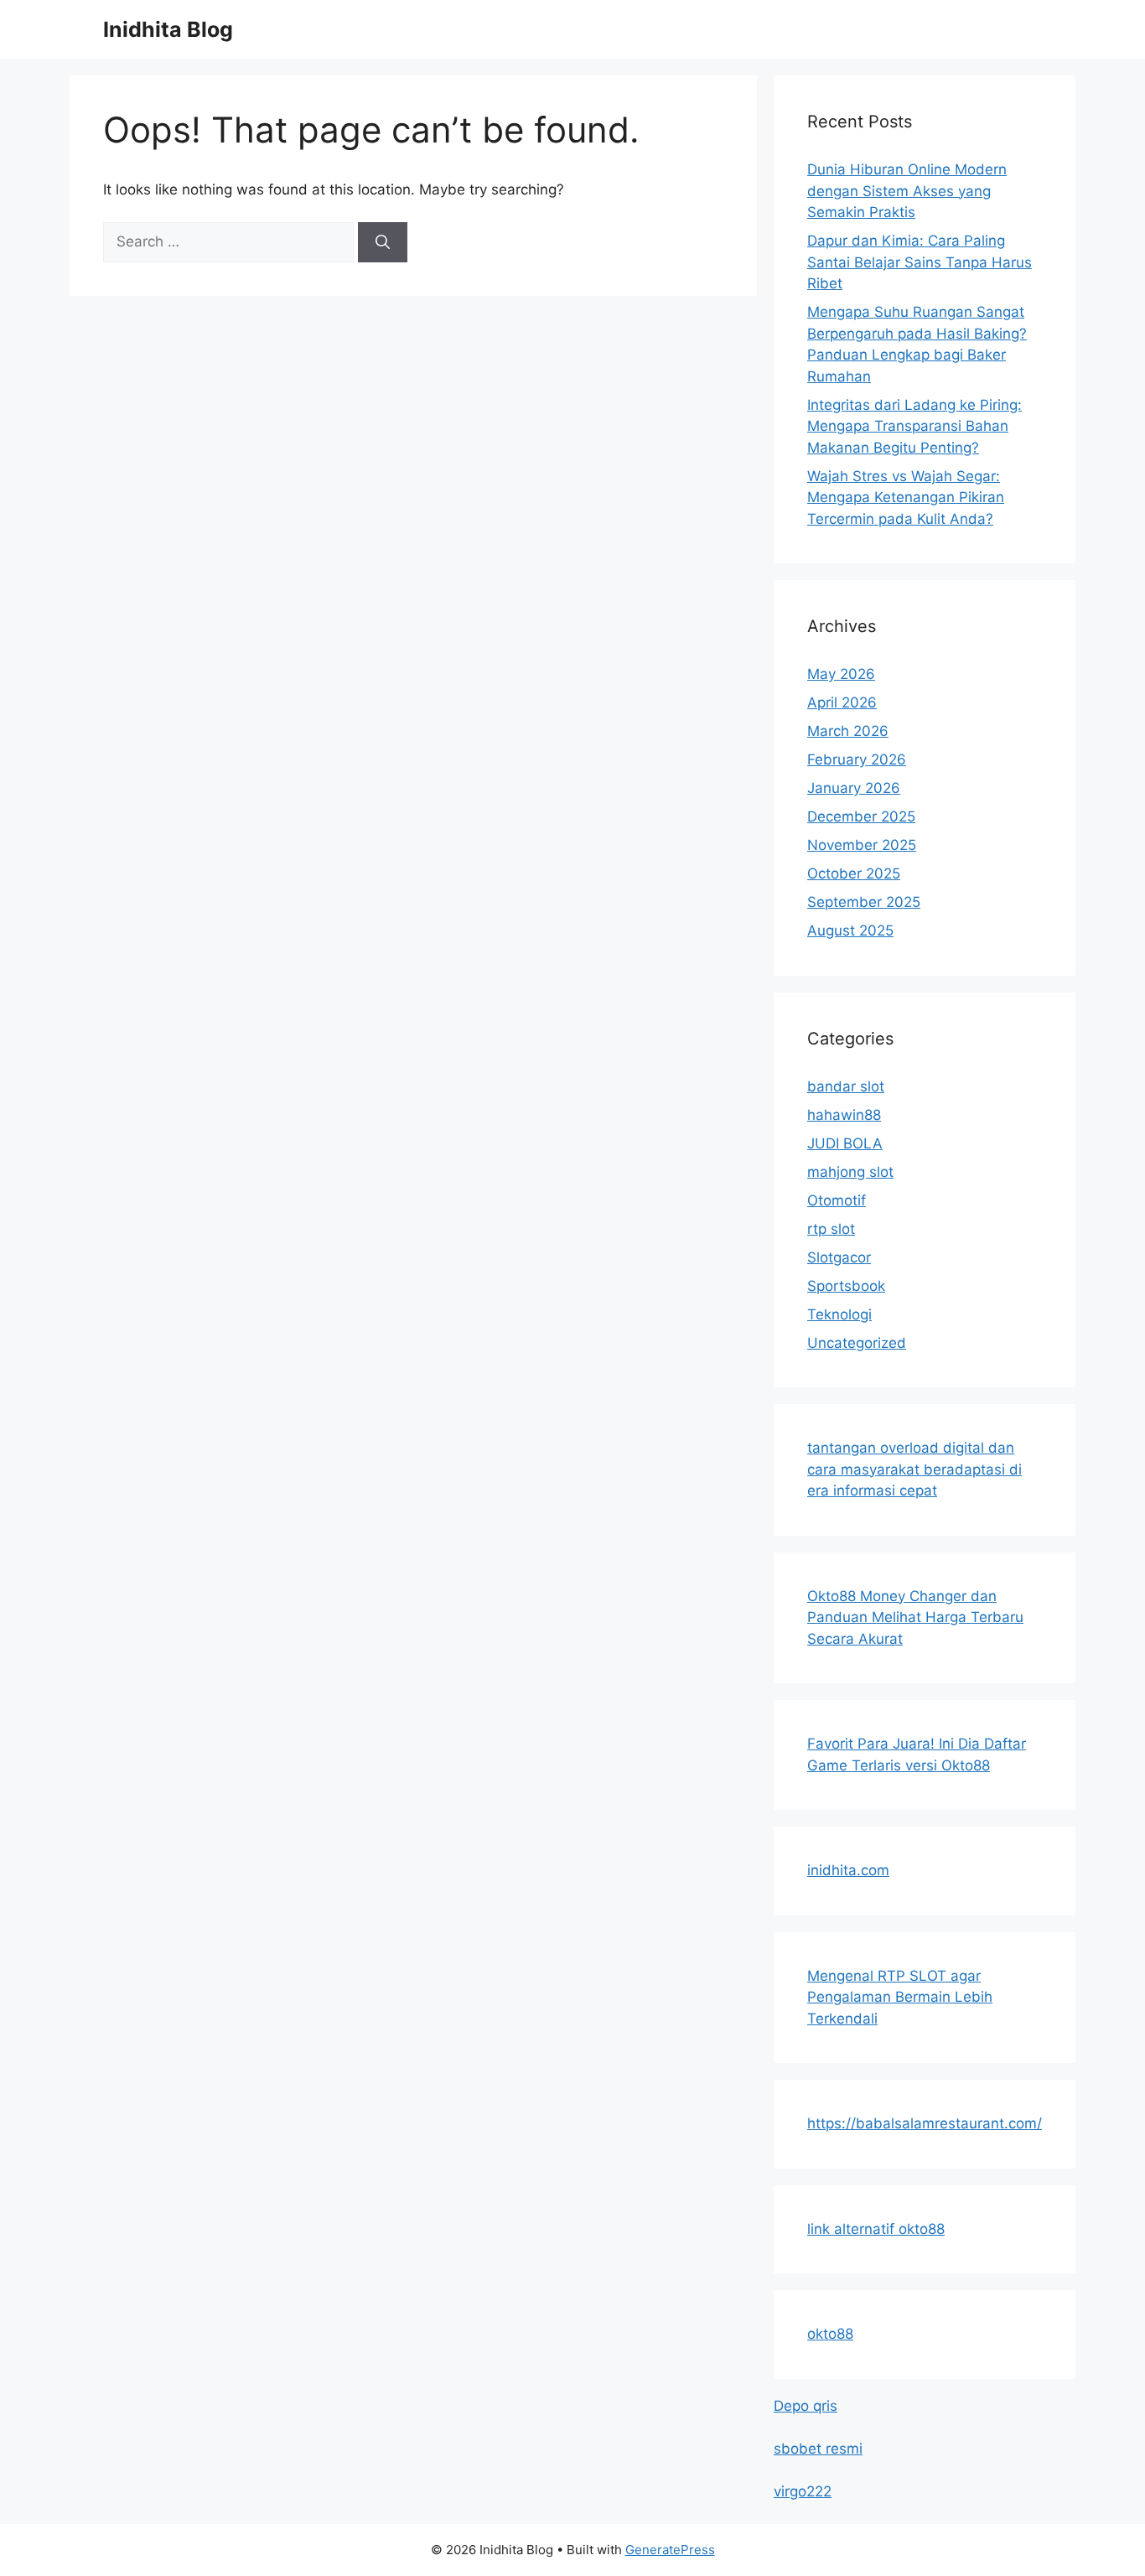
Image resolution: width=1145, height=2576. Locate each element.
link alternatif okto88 (876, 2229)
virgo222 (803, 2491)
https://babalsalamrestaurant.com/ (925, 2123)
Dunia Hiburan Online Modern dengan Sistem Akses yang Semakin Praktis (907, 191)
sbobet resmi (818, 2449)
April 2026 (842, 702)
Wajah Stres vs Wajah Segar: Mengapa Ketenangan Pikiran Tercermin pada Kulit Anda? (906, 498)
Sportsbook (846, 1286)
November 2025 (862, 845)
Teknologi (839, 1314)
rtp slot (831, 1229)
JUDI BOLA (845, 1143)
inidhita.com (848, 1870)
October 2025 (854, 873)
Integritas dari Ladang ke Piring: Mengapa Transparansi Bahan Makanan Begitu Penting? (914, 426)
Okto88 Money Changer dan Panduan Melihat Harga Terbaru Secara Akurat (915, 1617)
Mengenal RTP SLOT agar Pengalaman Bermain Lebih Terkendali (900, 1997)
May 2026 (841, 674)
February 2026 (857, 759)
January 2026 (854, 788)
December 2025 (861, 816)
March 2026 (848, 731)
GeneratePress (670, 2550)
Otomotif (837, 1200)
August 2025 (850, 930)
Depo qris (806, 2406)
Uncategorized (857, 1343)
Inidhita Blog (168, 29)
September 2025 (864, 902)
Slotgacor (839, 1257)
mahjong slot (850, 1172)
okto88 (830, 2334)
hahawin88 (844, 1115)
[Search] (383, 242)
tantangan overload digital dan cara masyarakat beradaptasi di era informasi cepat (914, 1469)
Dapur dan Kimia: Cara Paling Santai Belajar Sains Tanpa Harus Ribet (920, 262)
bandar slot (846, 1086)
